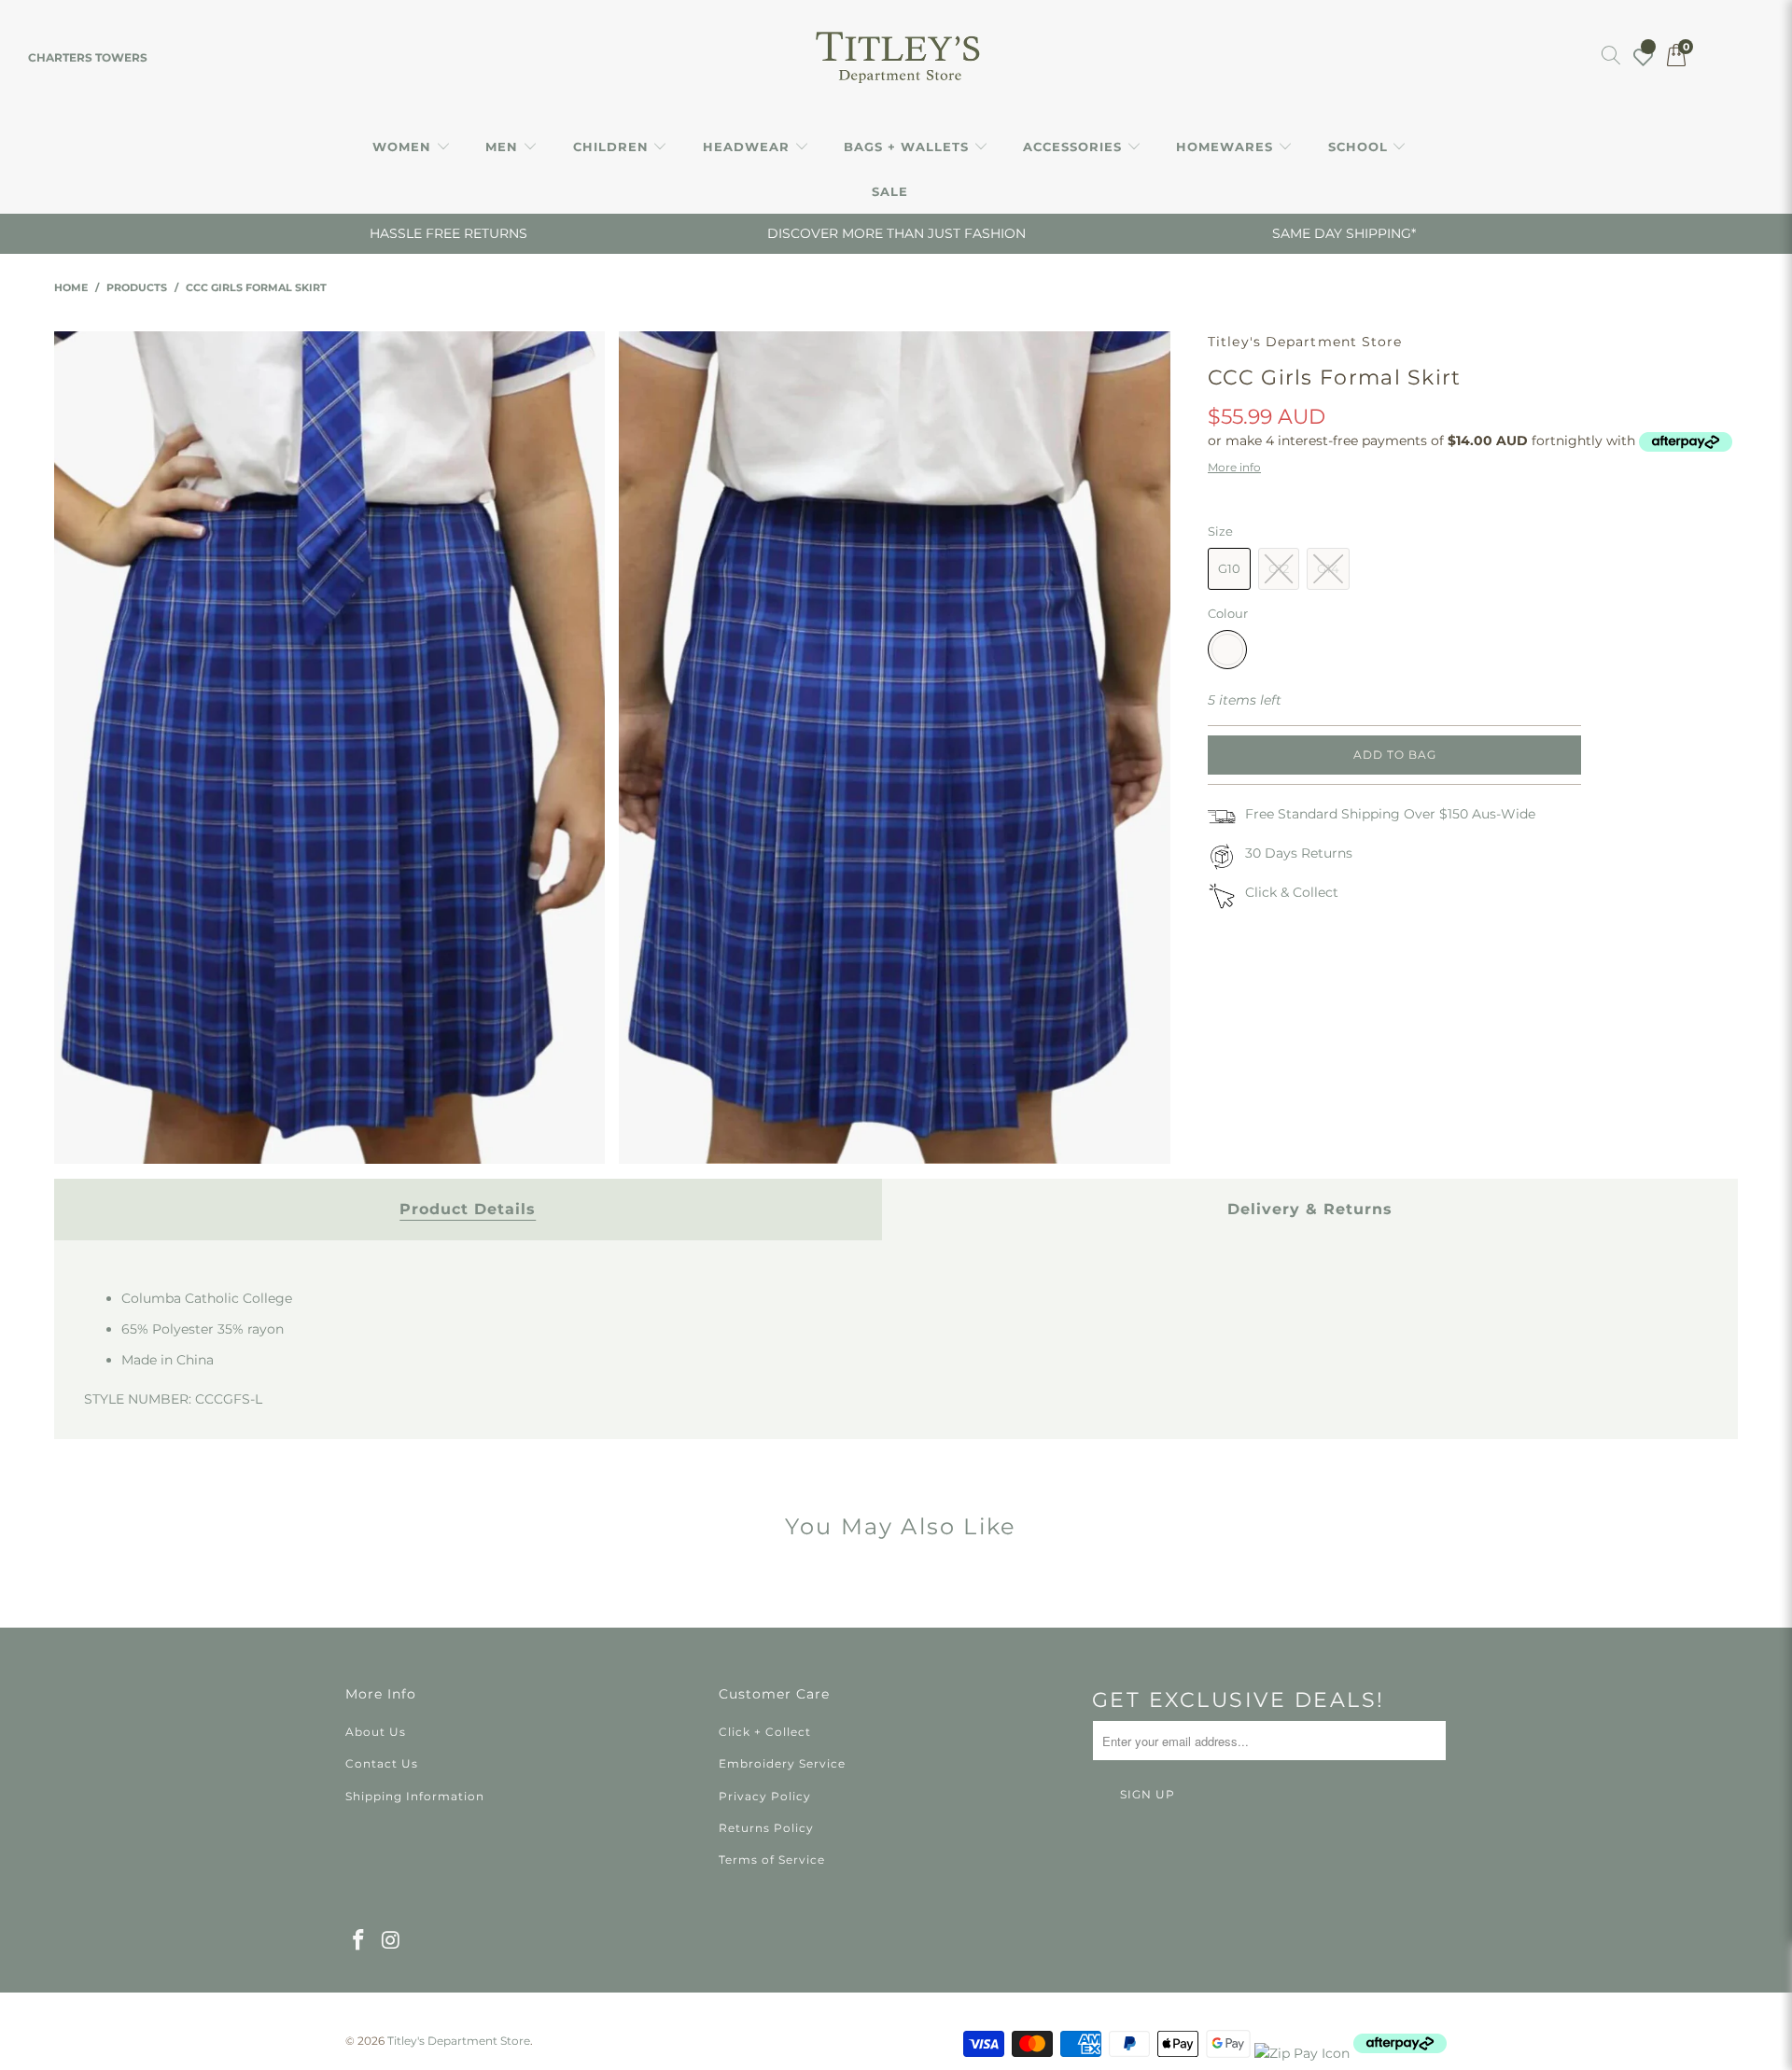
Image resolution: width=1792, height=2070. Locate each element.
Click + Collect (765, 1732)
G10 (1229, 568)
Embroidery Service (782, 1763)
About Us (376, 1732)
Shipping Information (415, 1796)
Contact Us (382, 1763)
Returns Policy (766, 1828)
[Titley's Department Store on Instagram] (392, 1941)
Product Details (468, 1209)
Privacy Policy (765, 1796)
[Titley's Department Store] (896, 58)
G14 (1328, 568)
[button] (412, 147)
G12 (1279, 568)
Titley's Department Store (1305, 342)
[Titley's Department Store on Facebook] (359, 1941)
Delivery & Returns (1310, 1209)
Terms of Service (772, 1860)
